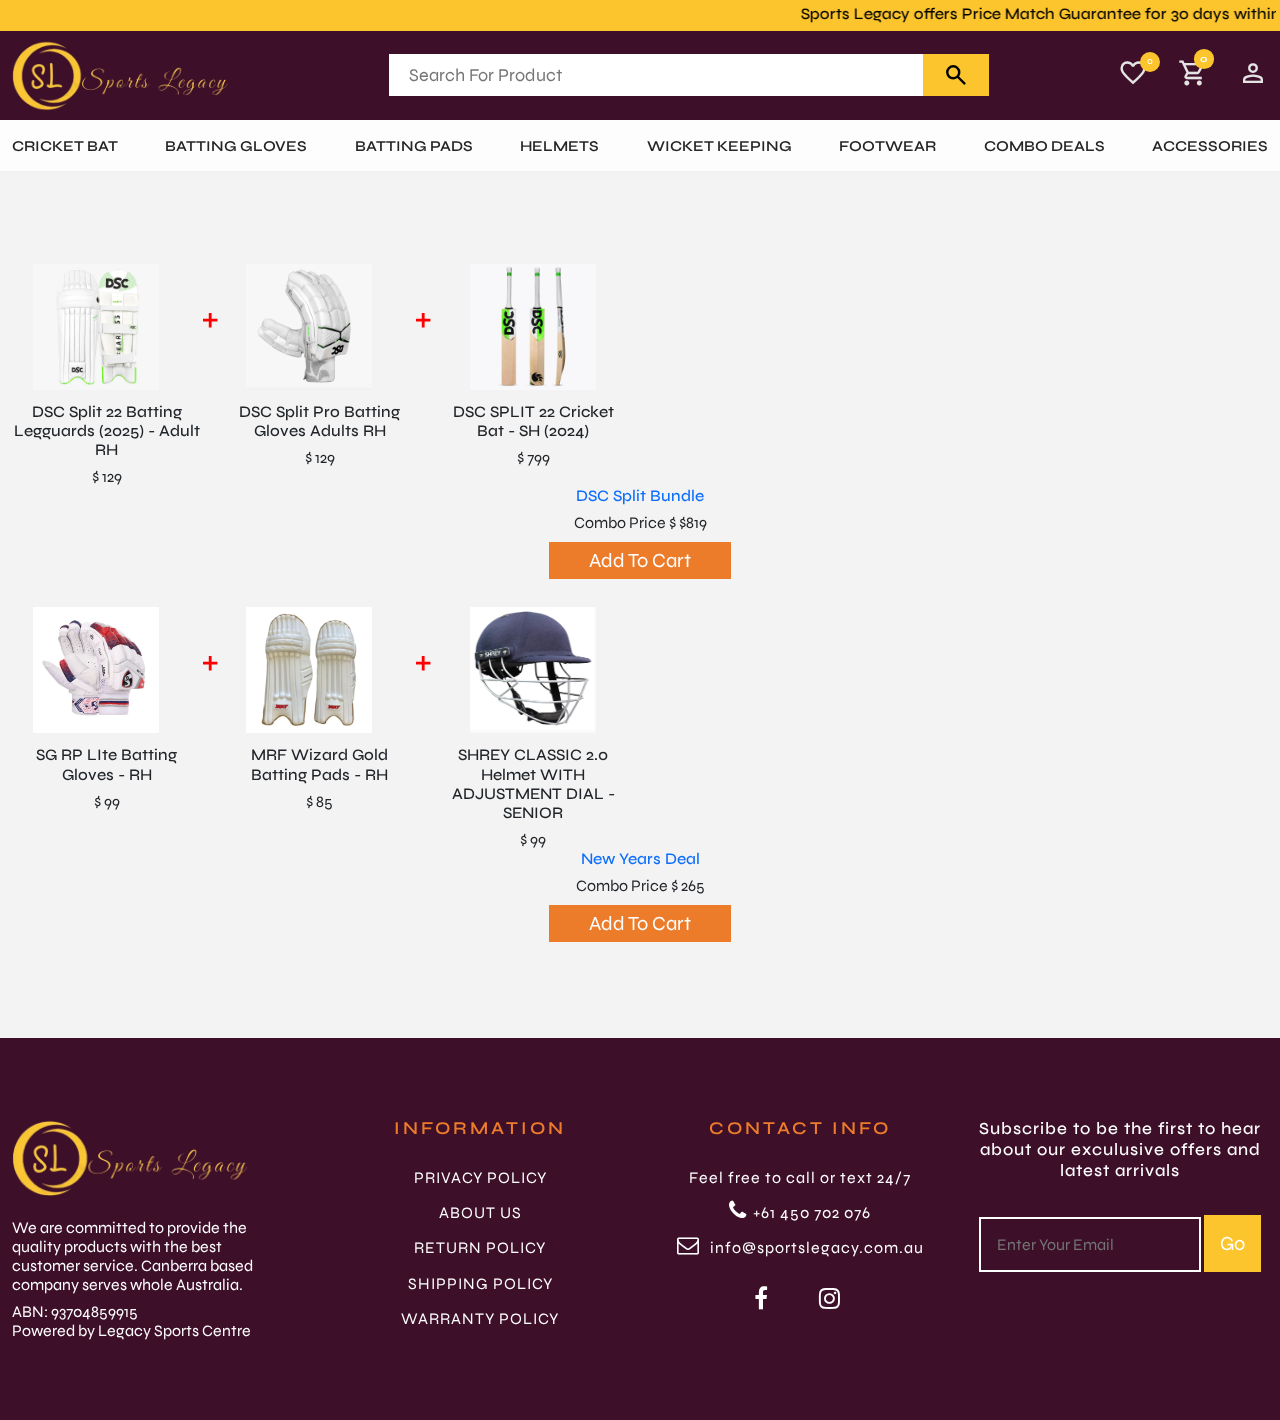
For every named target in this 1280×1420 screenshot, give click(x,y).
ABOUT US (480, 1212)
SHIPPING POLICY (480, 1283)
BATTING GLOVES (236, 146)
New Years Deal (640, 858)
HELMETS (559, 146)
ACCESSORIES (1210, 146)
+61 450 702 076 (812, 1212)
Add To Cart (640, 560)
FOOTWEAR (887, 146)
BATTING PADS (414, 146)
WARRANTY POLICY (480, 1318)
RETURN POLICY (480, 1247)
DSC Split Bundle (640, 495)
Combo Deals (1044, 146)
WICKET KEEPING (719, 146)
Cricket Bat (65, 146)
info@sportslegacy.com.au (815, 1247)
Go (1232, 1243)
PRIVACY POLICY (480, 1177)
